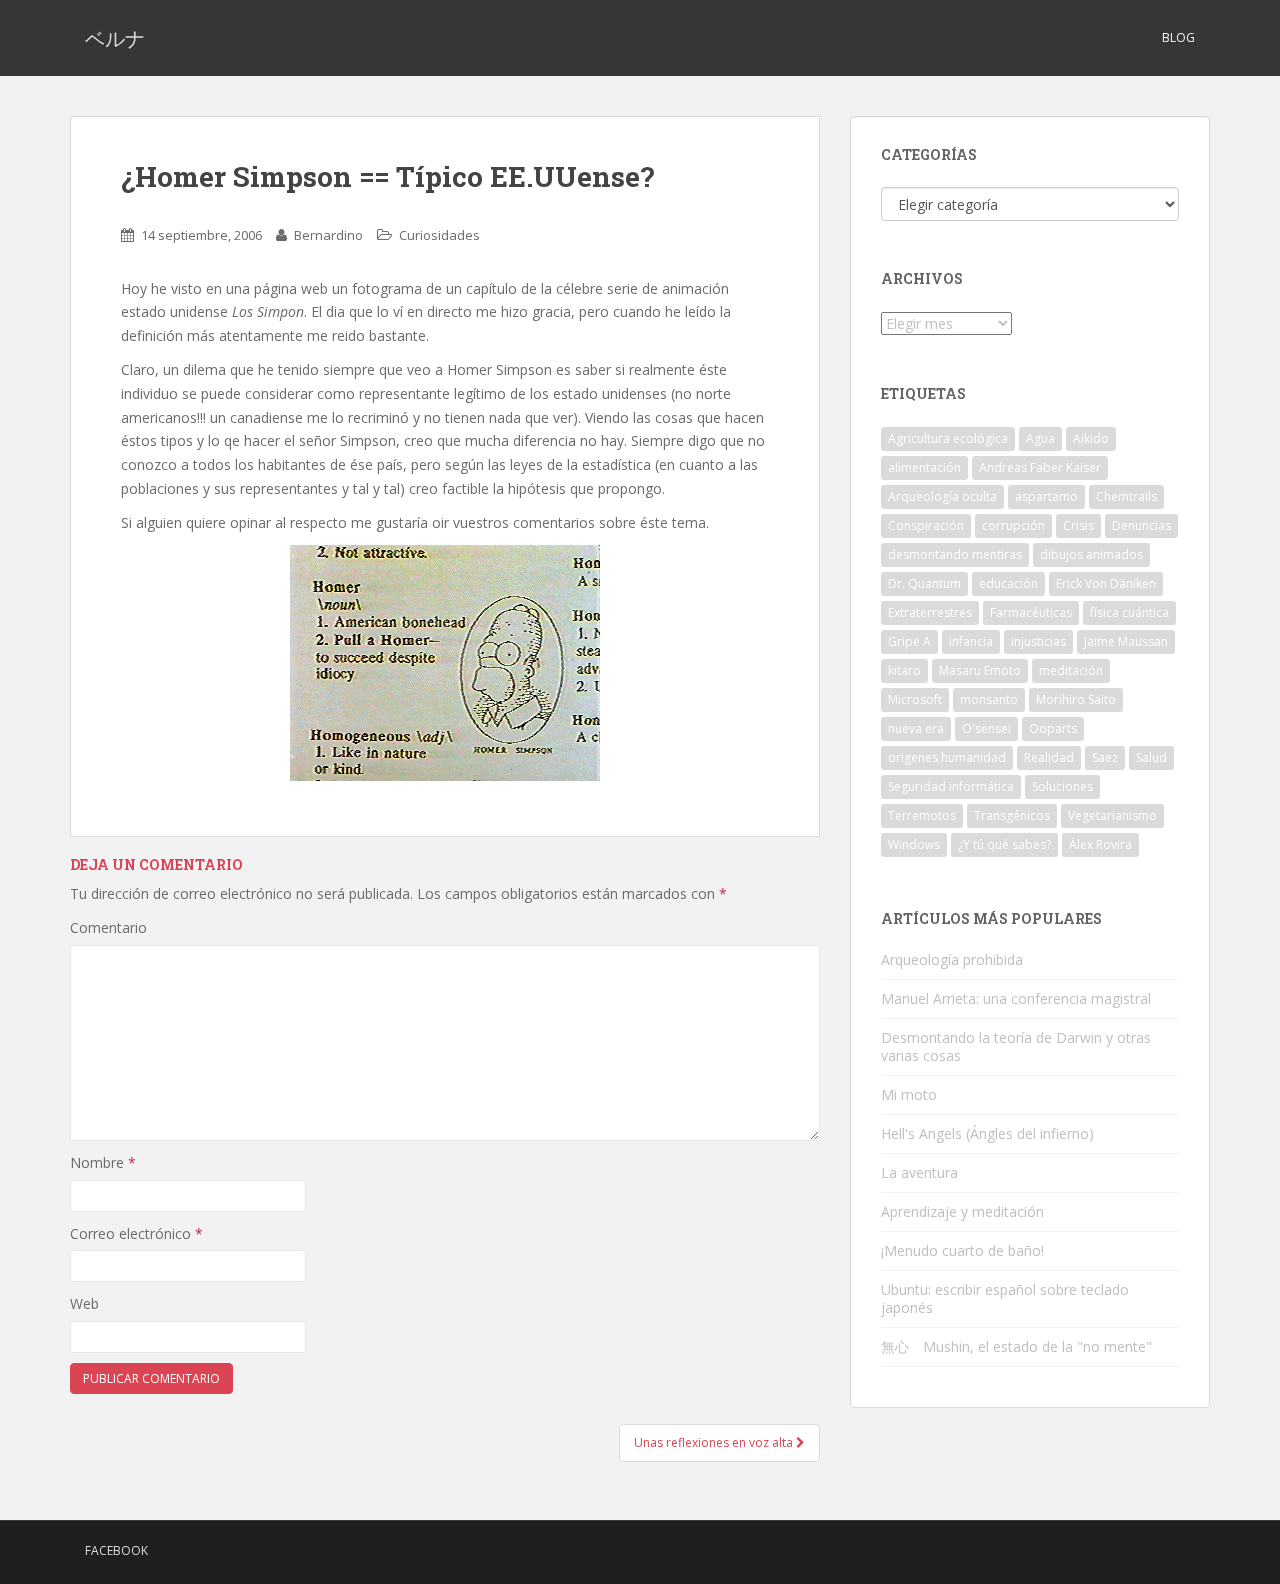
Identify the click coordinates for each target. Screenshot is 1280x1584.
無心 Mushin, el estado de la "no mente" (1016, 1346)
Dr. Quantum (924, 583)
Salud (1151, 757)
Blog (1178, 37)
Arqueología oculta (942, 496)
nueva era (916, 728)
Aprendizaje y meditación (962, 1211)
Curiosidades (439, 235)
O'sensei (986, 728)
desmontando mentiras (955, 554)
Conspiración (926, 525)
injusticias (1038, 641)
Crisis (1078, 525)
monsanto (989, 699)
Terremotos (922, 815)
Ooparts (1053, 728)
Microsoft (915, 699)
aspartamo (1046, 496)
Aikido (1091, 438)
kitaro (904, 670)
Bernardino (328, 235)
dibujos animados (1091, 554)
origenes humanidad (947, 757)
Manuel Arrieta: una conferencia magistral (1016, 998)
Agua (1040, 438)
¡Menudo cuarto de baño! (962, 1250)
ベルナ (115, 38)
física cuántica (1129, 612)
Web (84, 1303)
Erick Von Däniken (1106, 583)
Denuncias (1141, 525)
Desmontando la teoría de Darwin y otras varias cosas (1016, 1046)
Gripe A (909, 641)
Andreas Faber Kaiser (1040, 467)
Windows (914, 844)
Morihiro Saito (1076, 699)
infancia (971, 641)
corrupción (1013, 525)
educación (1008, 583)
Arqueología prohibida (952, 959)
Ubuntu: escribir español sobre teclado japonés (1005, 1298)
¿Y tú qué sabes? (1004, 844)
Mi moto (909, 1094)
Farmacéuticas (1031, 612)
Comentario (108, 927)
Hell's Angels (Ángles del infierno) (987, 1133)
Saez (1105, 757)
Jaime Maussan (1126, 641)
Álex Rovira (1100, 844)
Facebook (116, 1550)
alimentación (924, 467)
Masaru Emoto (980, 670)
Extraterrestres (930, 612)
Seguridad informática (951, 786)
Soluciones (1062, 786)
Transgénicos (1012, 815)
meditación (1071, 670)
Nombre (103, 1162)
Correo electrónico (136, 1233)
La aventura (919, 1172)
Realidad (1049, 757)
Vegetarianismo (1112, 815)
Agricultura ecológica (948, 438)
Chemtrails (1126, 496)
